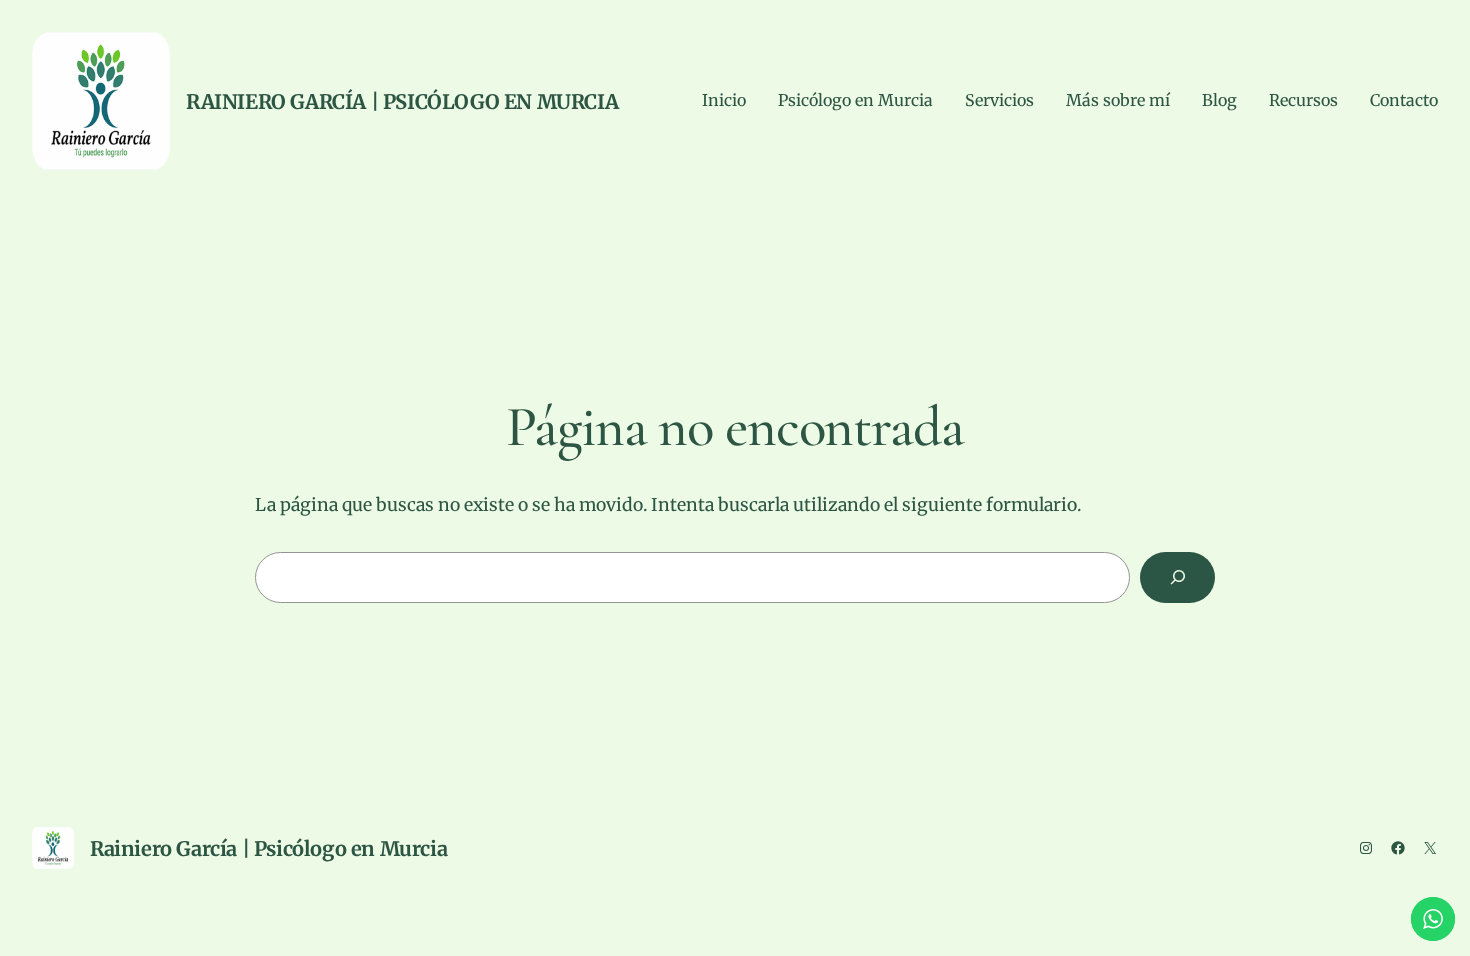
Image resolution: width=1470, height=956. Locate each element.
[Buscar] (1177, 577)
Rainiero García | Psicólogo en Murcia (402, 101)
